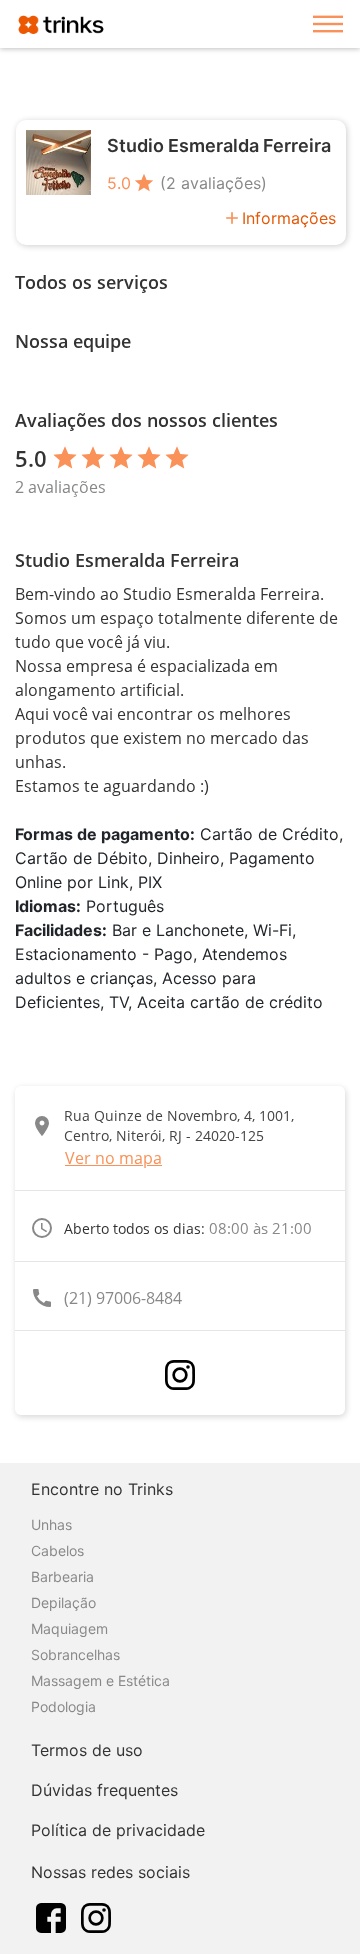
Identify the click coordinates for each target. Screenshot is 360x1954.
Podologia (63, 1706)
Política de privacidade (118, 1830)
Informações (289, 218)
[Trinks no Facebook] (51, 1916)
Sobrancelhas (75, 1654)
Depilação (63, 1602)
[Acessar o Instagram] (180, 1375)
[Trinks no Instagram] (96, 1916)
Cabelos (57, 1550)
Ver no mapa (113, 1158)
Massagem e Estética (100, 1680)
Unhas (51, 1524)
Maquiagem (69, 1628)
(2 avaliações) (213, 183)
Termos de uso (87, 1750)
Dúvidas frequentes (104, 1790)
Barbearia (62, 1576)
